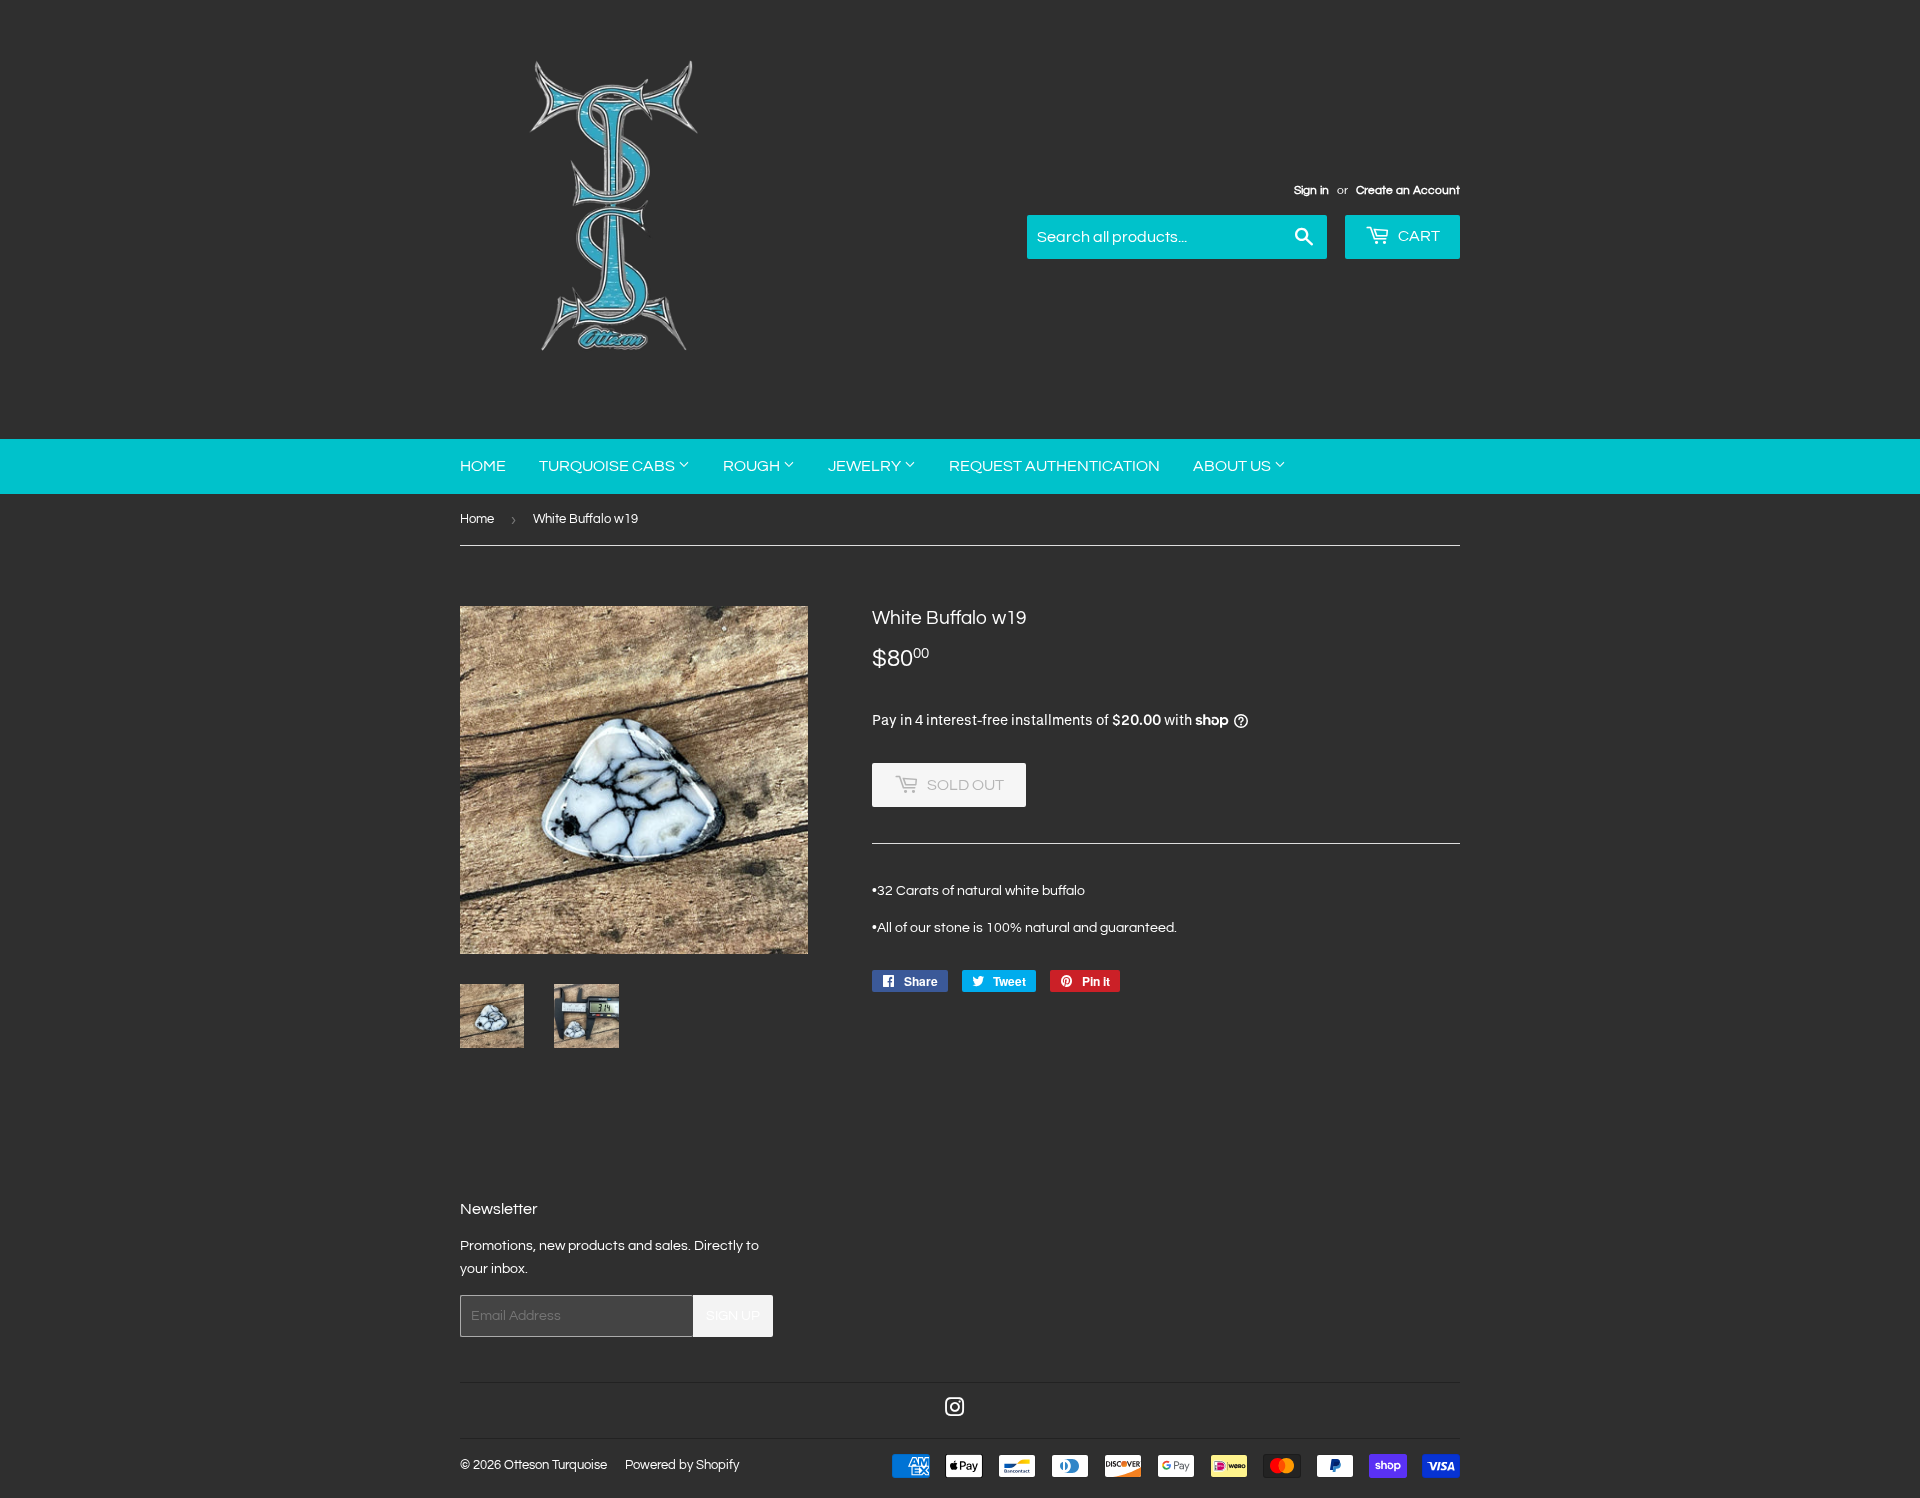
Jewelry (866, 466)
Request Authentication (1054, 466)
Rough (753, 466)
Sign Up (733, 1316)
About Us (1233, 466)
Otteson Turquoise (555, 1465)
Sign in (1311, 190)
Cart (1417, 236)
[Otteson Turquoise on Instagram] (955, 1411)
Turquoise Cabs (608, 466)
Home (483, 466)
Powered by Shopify (682, 1465)
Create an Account (1408, 190)
